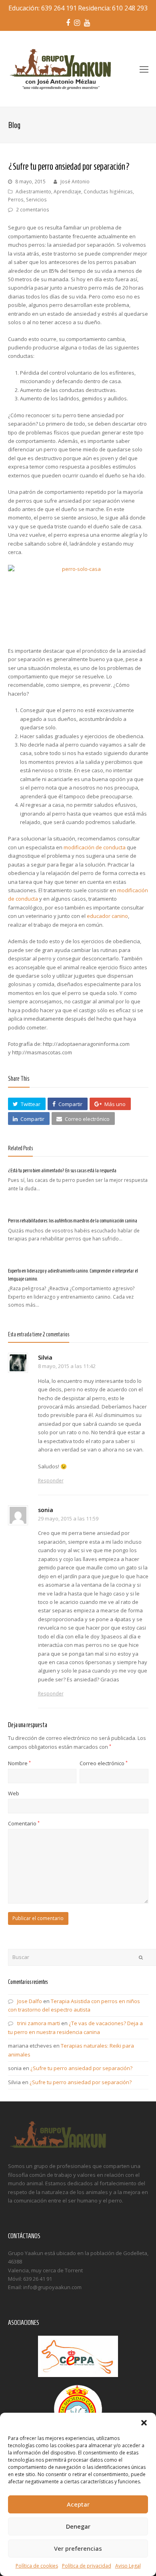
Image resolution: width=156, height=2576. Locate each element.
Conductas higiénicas (108, 192)
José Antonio (75, 182)
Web (14, 1793)
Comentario (24, 1823)
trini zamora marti (39, 2023)
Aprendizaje (67, 192)
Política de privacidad (87, 2566)
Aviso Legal (128, 2566)
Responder (51, 1481)
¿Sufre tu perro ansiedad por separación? (81, 2068)
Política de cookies (37, 2566)
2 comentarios (33, 210)
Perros (16, 200)
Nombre (19, 1763)
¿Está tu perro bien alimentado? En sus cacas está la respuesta (62, 1170)
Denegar (78, 2526)
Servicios (36, 200)
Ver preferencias (78, 2548)
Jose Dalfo (30, 2001)
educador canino (107, 916)
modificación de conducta (95, 847)
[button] (144, 2423)
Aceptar (78, 2504)
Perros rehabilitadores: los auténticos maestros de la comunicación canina (73, 1221)
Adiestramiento (33, 192)
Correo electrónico (104, 1763)
